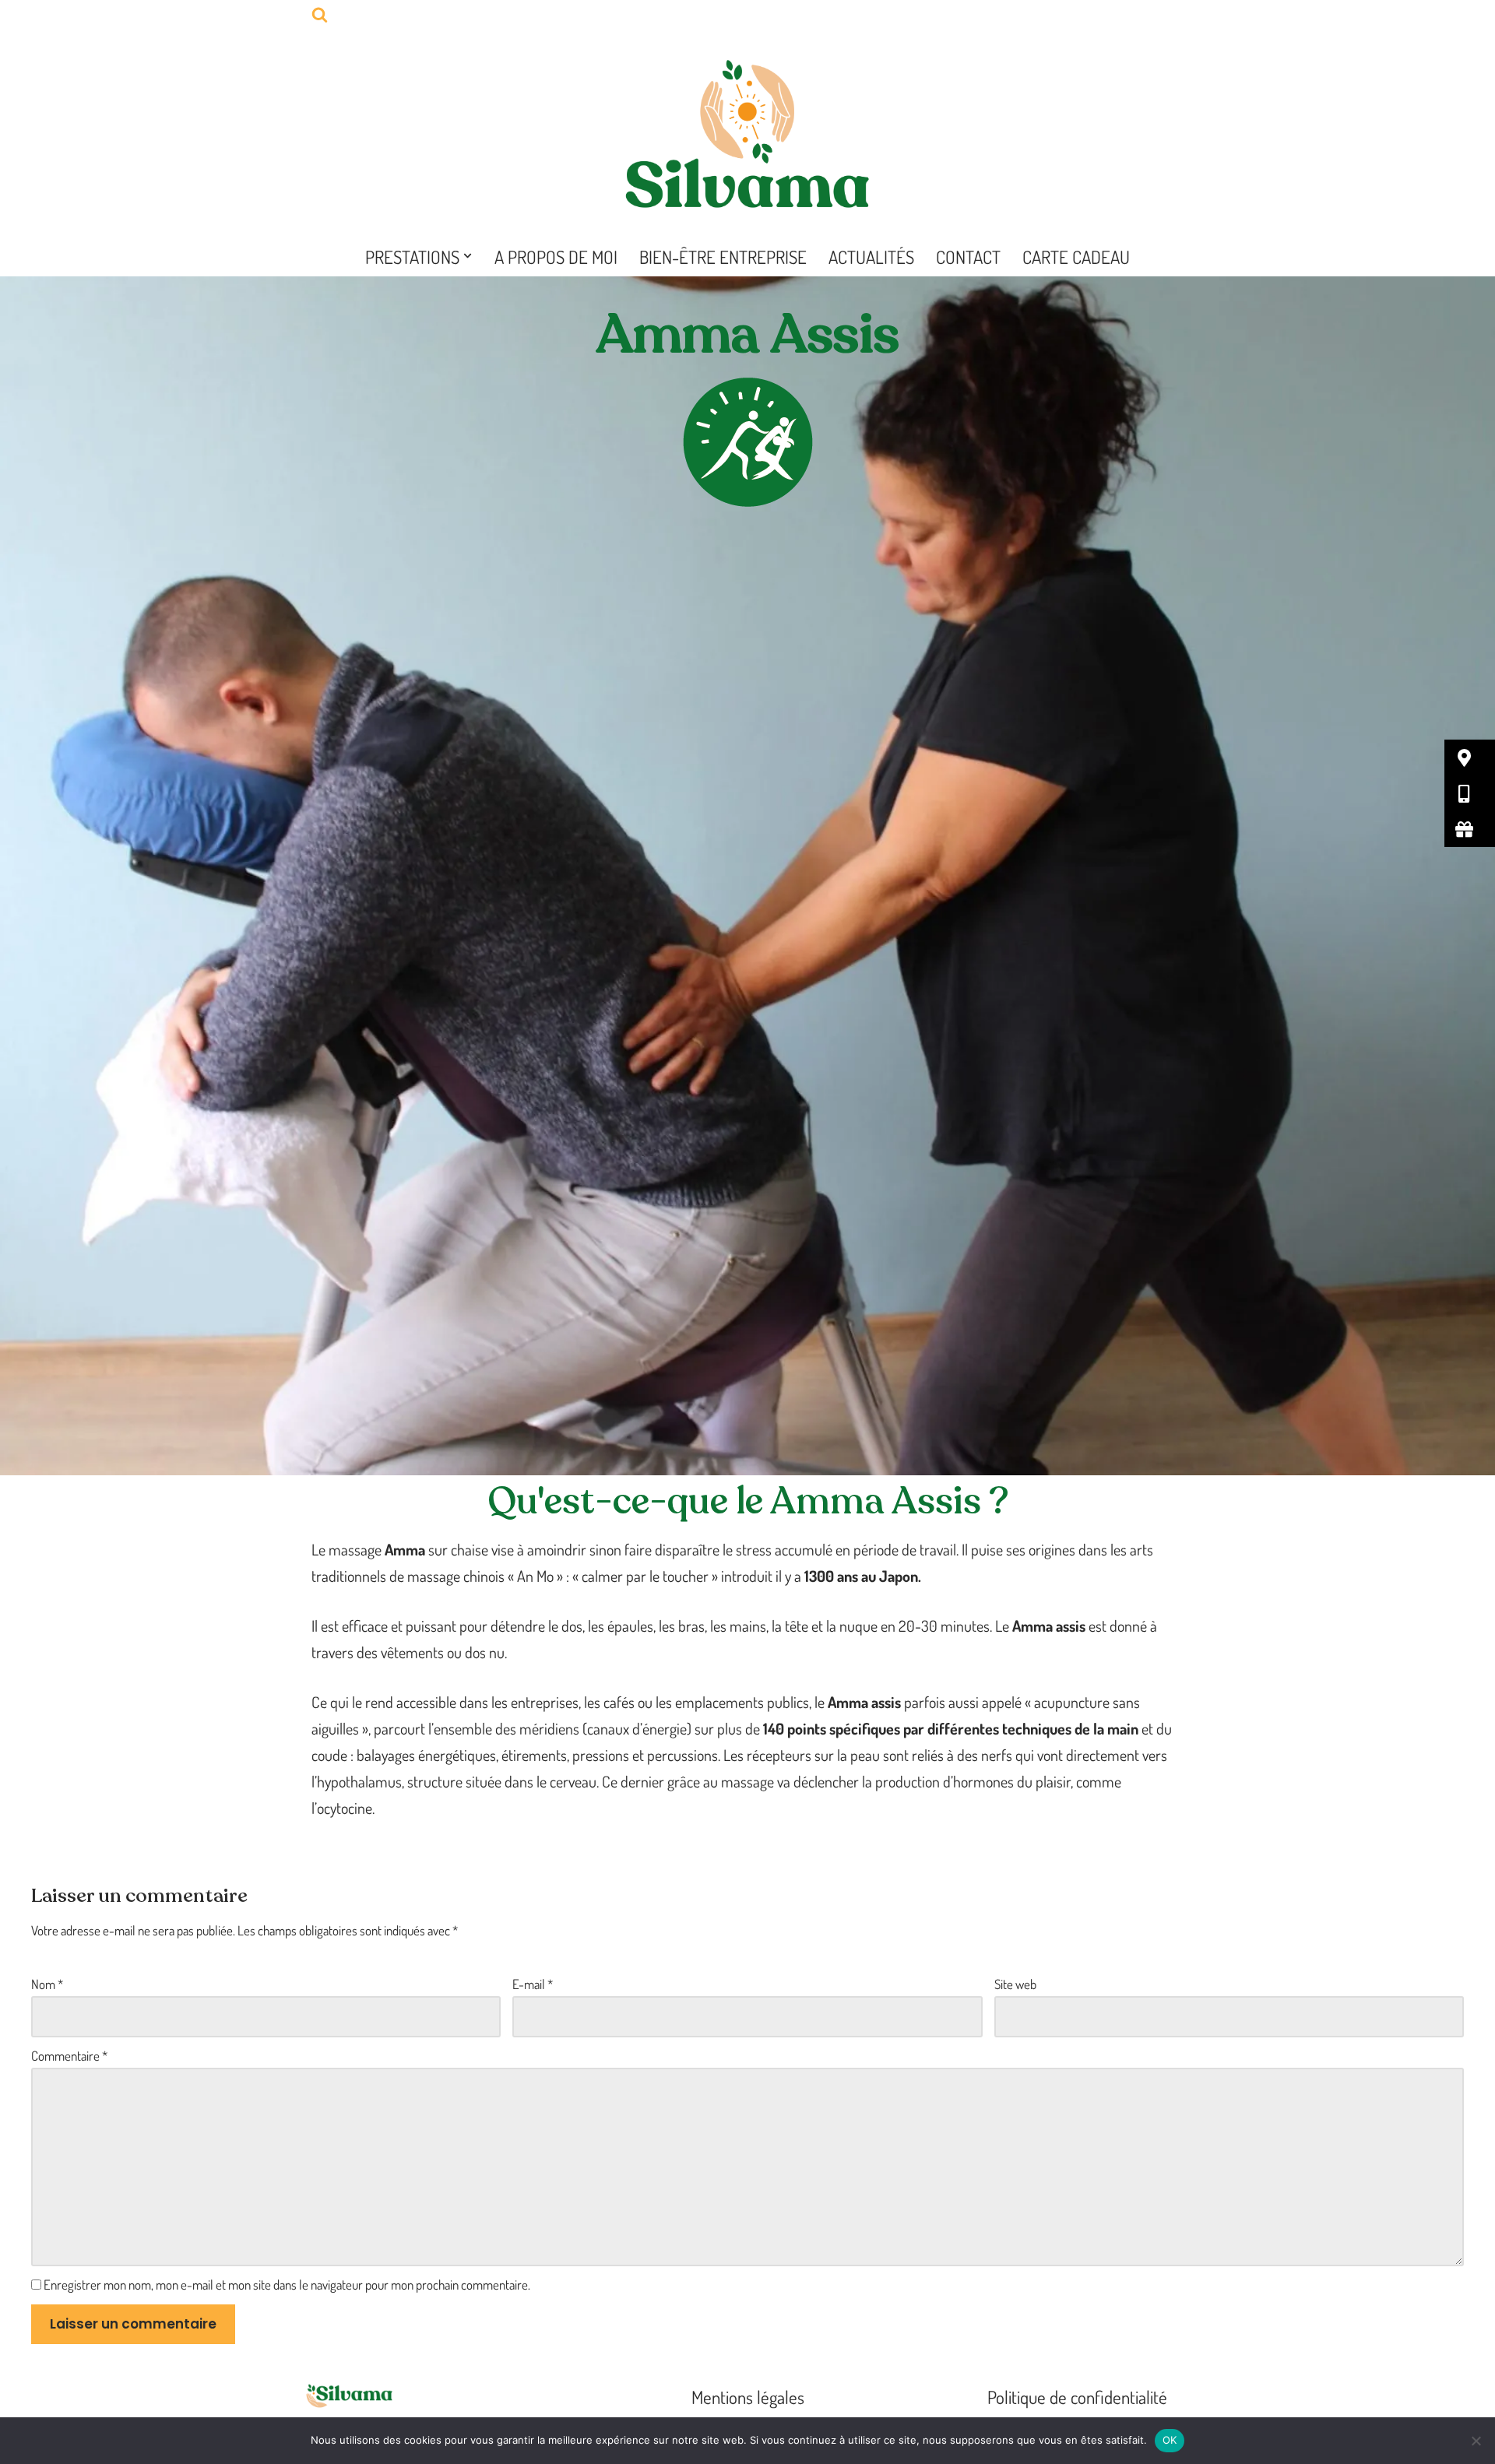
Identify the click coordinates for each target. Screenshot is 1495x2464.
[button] (468, 256)
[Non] (1476, 2441)
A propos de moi (556, 257)
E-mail (533, 1984)
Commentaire (69, 2056)
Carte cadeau (1076, 257)
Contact (968, 257)
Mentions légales (748, 2397)
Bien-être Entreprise (723, 257)
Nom (47, 1984)
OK (1170, 2440)
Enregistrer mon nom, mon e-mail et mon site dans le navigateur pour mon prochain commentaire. (287, 2285)
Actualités (871, 257)
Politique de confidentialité (1077, 2397)
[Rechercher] (320, 14)
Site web (1015, 1984)
